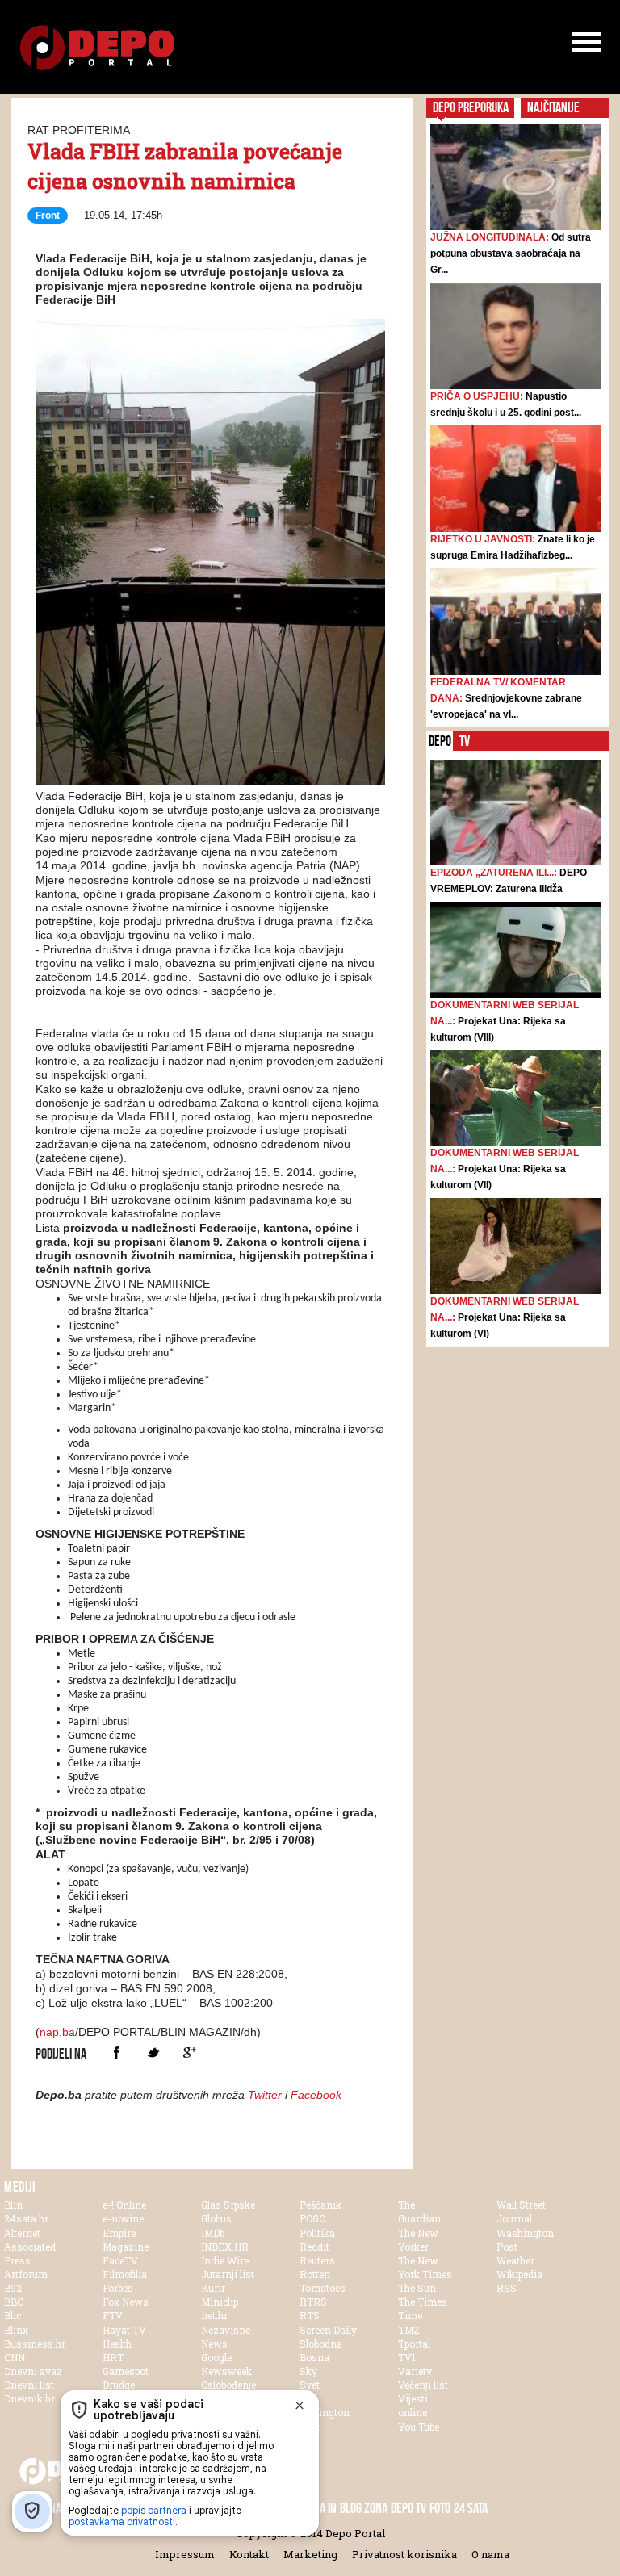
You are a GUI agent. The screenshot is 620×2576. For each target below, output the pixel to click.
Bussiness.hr (35, 2344)
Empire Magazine (126, 2240)
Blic (13, 2315)
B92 (13, 2288)
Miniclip (220, 2302)
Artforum (26, 2274)
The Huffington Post (325, 2412)
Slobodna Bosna (321, 2350)
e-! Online (124, 2205)
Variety (415, 2371)
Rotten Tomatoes (323, 2281)
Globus (216, 2218)
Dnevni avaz (33, 2371)
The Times (423, 2302)
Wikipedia (519, 2274)
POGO (312, 2218)
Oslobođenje (228, 2385)
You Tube (419, 2427)
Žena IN (319, 2508)
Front (48, 216)
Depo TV (408, 2508)
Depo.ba (97, 48)
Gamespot (126, 2371)
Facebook (117, 2052)
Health (117, 2344)
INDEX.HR (225, 2247)
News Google (216, 2350)
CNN (15, 2357)
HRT (113, 2357)
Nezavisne (226, 2330)
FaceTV (120, 2260)
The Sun (417, 2288)
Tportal (414, 2344)
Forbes (118, 2288)
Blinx (16, 2330)
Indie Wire (225, 2260)
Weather (515, 2260)
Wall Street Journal (521, 2212)
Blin (13, 2205)
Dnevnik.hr (29, 2398)
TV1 (407, 2357)
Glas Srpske (228, 2205)
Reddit (314, 2247)
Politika (317, 2233)
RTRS (313, 2302)
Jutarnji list (228, 2274)
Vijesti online (413, 2405)
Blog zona (364, 2508)
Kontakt (249, 2554)
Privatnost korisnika (404, 2554)
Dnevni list (29, 2385)
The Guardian (419, 2212)
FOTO (440, 2508)
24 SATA (471, 2508)
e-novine (123, 2218)
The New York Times (425, 2267)
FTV (113, 2315)
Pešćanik (320, 2205)
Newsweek (226, 2371)
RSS (507, 2288)
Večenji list (423, 2385)
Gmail (189, 2052)
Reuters (317, 2260)
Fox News (126, 2302)
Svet (310, 2385)
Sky (308, 2371)
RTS (310, 2315)
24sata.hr (26, 2218)
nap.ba (57, 2032)
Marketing (310, 2554)
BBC (14, 2302)
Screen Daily (328, 2330)
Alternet (22, 2233)
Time (410, 2315)
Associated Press (30, 2253)
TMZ (409, 2330)
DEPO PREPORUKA (471, 107)
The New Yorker (418, 2240)
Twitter (153, 2052)
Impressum (185, 2554)
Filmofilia (125, 2274)
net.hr (214, 2315)
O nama (490, 2554)
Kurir (213, 2288)
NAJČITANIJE (553, 107)
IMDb (213, 2233)
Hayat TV (124, 2330)
